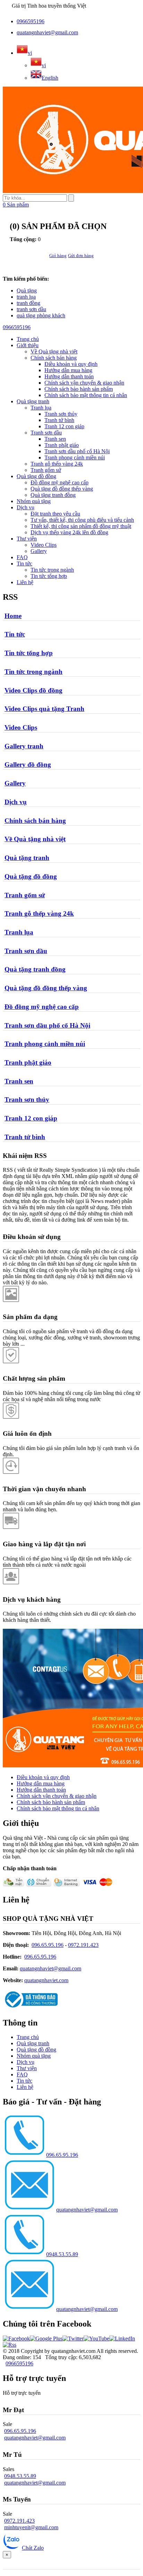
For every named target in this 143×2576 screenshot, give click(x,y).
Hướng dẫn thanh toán (69, 376)
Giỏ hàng (58, 256)
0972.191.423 (83, 1945)
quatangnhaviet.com (46, 1980)
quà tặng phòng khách (41, 315)
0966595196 (31, 21)
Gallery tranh (24, 746)
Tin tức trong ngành (52, 570)
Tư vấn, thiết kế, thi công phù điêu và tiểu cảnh (82, 520)
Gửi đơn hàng (81, 256)
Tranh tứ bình (59, 420)
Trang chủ (28, 2037)
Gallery (39, 551)
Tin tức (24, 564)
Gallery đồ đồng (28, 764)
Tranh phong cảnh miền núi (75, 458)
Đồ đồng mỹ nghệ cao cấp (60, 482)
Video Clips (44, 545)
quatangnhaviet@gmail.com (47, 32)
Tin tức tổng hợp (49, 576)
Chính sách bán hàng (54, 358)
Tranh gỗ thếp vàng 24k (57, 464)
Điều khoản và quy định (71, 364)
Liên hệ (25, 582)
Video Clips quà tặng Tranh (44, 709)
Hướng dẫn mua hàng (68, 370)
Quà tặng (27, 291)
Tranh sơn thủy (61, 414)
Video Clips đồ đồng (33, 690)
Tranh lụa (41, 408)
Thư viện (27, 539)
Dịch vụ (26, 507)
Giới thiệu (28, 345)
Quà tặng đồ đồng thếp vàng (62, 489)
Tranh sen (55, 439)
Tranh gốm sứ (46, 470)
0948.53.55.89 (62, 2254)
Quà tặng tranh (33, 401)
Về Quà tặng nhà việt (54, 351)
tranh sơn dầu (31, 309)
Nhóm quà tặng (34, 501)
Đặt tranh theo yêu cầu (55, 514)
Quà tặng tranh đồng (53, 495)
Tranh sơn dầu (46, 433)
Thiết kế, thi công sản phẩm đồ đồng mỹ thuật (81, 526)
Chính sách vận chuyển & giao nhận (84, 383)
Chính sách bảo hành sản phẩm (79, 389)
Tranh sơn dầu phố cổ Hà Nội (77, 451)
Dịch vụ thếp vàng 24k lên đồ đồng (69, 532)
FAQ (22, 557)
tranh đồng (28, 303)
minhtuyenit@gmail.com (31, 2527)
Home (13, 616)
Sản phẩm (16, 205)
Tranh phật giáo (62, 445)
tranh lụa (26, 297)
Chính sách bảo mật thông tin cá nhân (86, 395)
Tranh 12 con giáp (64, 426)
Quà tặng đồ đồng (36, 476)
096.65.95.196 (48, 1945)
